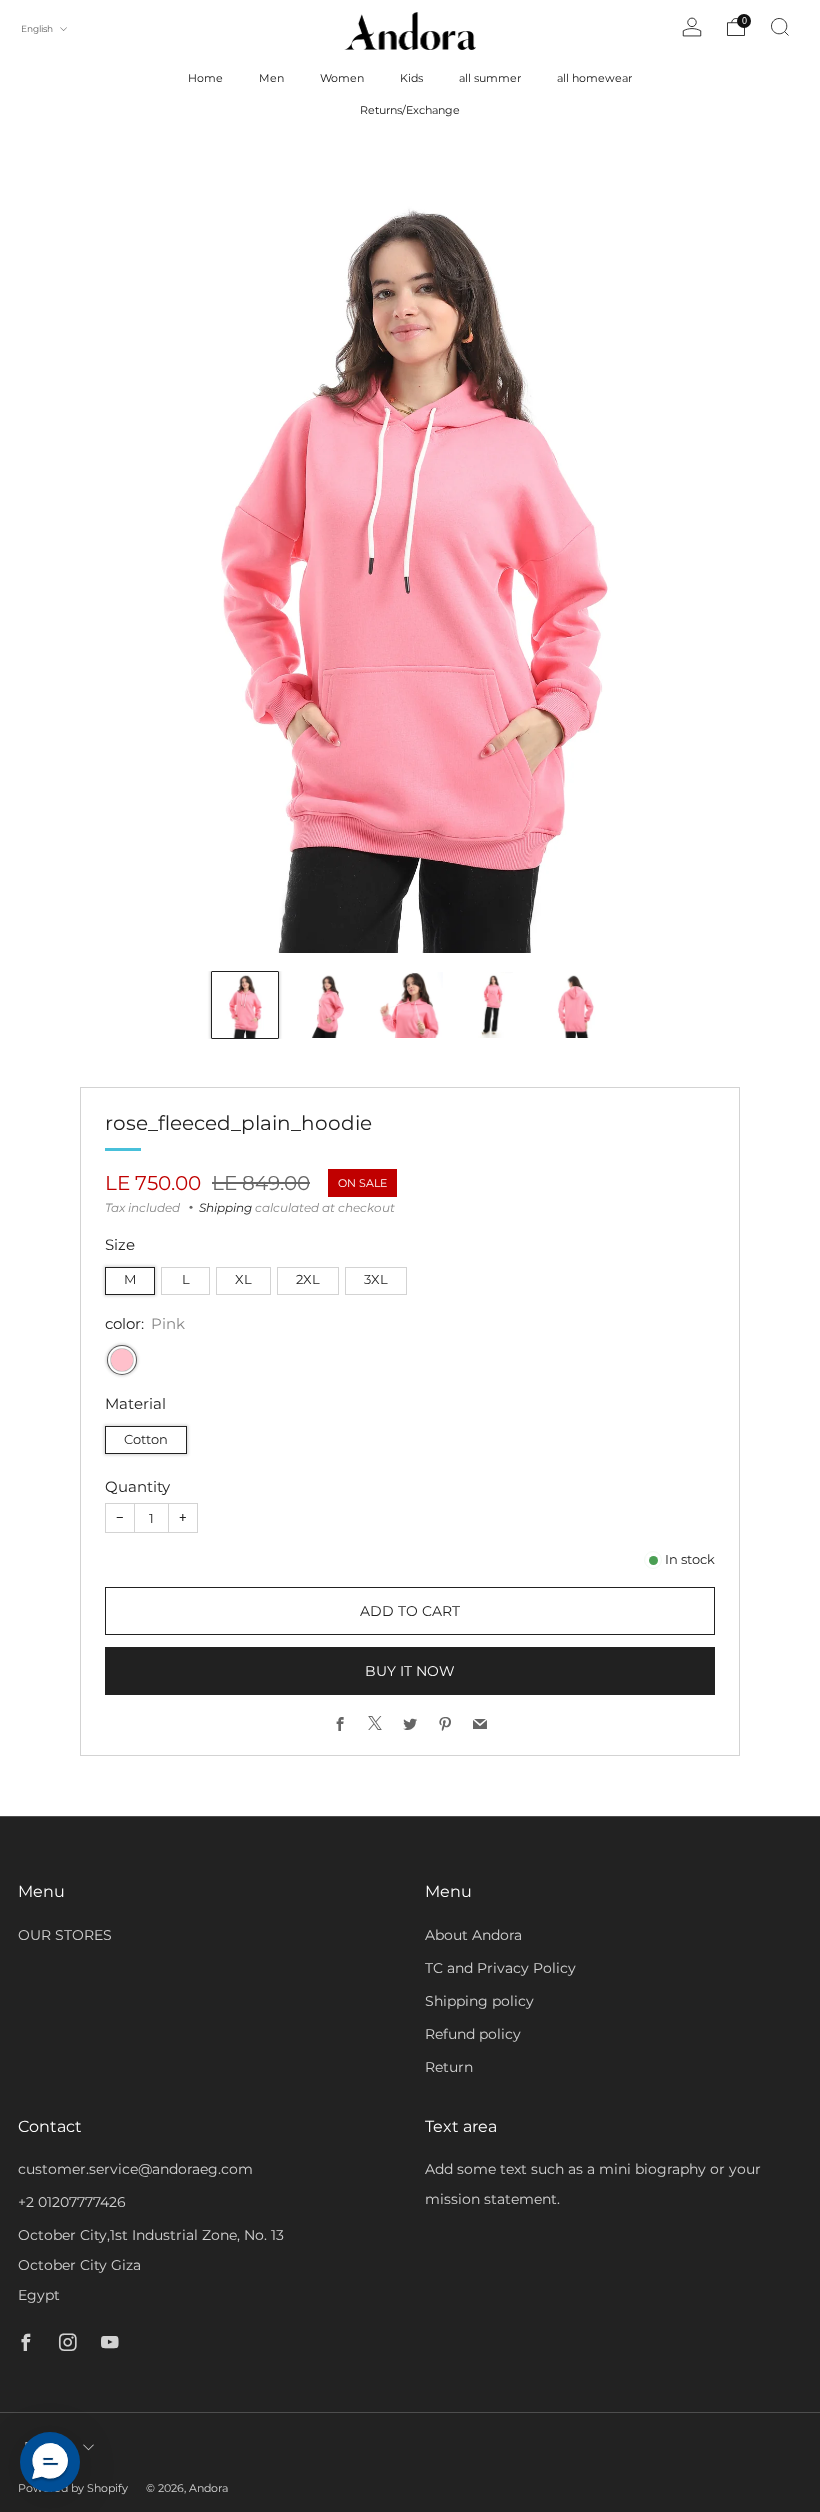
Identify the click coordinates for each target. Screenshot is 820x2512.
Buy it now (410, 1671)
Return (449, 2067)
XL (243, 1279)
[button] (50, 2462)
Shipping (225, 1207)
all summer (490, 78)
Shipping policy (479, 2001)
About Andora (473, 1935)
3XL (376, 1279)
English (38, 28)
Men (271, 78)
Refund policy (473, 2034)
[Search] (780, 27)
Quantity (137, 1486)
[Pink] (122, 1360)
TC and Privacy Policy (500, 1968)
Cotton (146, 1439)
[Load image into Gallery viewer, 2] (327, 1005)
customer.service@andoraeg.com (135, 2169)
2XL (308, 1279)
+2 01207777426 (72, 2202)
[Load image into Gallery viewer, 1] (245, 1005)
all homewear (594, 78)
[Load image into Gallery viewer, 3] (410, 1005)
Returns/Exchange (410, 110)
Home (205, 78)
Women (342, 78)
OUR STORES (65, 1935)
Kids (411, 78)
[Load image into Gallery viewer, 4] (492, 1005)
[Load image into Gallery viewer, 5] (575, 1005)
